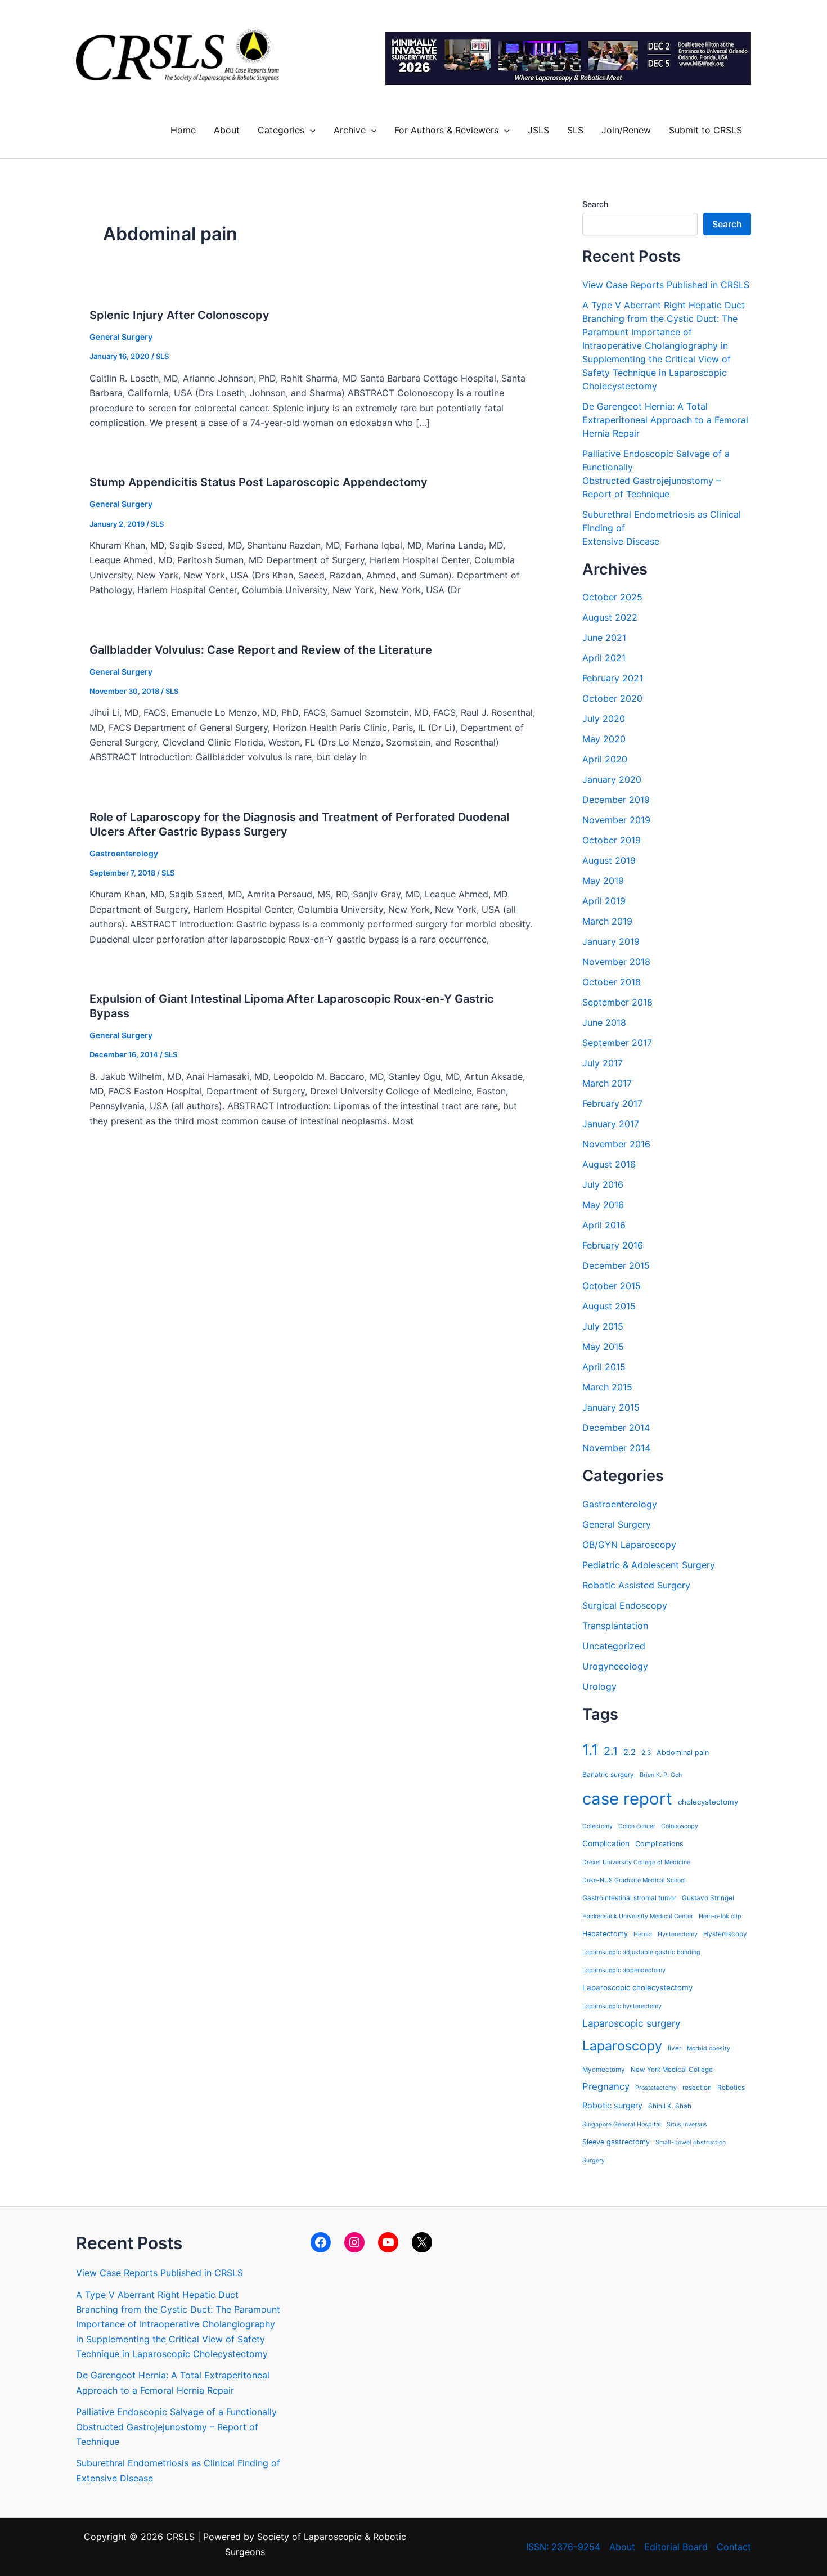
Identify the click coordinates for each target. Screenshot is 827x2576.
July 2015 (603, 1326)
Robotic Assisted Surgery (636, 1585)
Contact (734, 2547)
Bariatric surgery (608, 1775)
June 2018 (604, 1022)
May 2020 (604, 739)
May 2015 (603, 1347)
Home (183, 130)
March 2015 (607, 1387)
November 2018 (616, 962)
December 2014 (616, 1428)
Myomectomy (604, 2070)
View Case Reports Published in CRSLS (666, 285)
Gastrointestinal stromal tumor (629, 1898)
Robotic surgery (612, 2105)
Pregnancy (606, 2086)
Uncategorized (614, 1646)
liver (675, 2048)
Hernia (643, 1934)
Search (595, 204)
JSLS (538, 130)
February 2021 (613, 678)
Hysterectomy (678, 1934)
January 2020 (612, 779)
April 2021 (604, 658)
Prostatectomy (656, 2088)
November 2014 (616, 1448)
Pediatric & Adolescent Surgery (649, 1565)
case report (627, 1799)
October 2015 (612, 1286)
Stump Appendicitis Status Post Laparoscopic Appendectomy (259, 482)
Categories (281, 130)
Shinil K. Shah (670, 2106)
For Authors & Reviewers (446, 130)
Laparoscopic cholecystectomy (637, 1987)
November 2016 (616, 1144)
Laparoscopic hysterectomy (622, 2006)
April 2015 (604, 1367)
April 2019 (604, 901)
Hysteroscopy (725, 1934)
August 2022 (610, 617)
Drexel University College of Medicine (636, 1862)
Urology (599, 1686)
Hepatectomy (605, 1934)
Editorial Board (676, 2547)
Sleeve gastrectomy (616, 2142)
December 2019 (616, 800)
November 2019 (616, 820)
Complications (659, 1844)
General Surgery (121, 337)
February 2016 (613, 1245)
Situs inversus (687, 2124)
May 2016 (603, 1205)
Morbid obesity (709, 2048)
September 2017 (617, 1043)
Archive (350, 130)
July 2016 (603, 1184)
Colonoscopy (680, 1826)
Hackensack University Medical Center (638, 1916)
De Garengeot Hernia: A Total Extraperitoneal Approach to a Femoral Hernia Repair (665, 420)
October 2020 (612, 698)
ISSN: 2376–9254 (563, 2547)
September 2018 (617, 1002)
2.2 (630, 1752)
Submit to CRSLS (705, 130)
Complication (606, 1843)
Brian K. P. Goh (661, 1775)
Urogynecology (615, 1666)
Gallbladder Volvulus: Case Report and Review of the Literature (261, 650)
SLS (575, 130)
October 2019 (612, 840)
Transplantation (615, 1626)
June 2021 (604, 638)
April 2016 (604, 1225)
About (227, 130)
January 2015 (611, 1407)
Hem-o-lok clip (720, 1916)
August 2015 (609, 1306)
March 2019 (607, 921)
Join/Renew (626, 130)
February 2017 (612, 1103)
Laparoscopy (622, 2046)
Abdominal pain (683, 1753)
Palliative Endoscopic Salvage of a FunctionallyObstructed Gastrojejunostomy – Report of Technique (176, 2427)
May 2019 (603, 881)
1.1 (590, 1750)
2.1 (611, 1751)
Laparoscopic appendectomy (624, 1970)
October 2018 (612, 982)
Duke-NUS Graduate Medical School (634, 1880)
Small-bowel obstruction (691, 2142)
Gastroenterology (124, 853)
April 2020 (605, 759)
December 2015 (616, 1265)
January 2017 (611, 1124)
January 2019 (611, 941)
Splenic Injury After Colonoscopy (179, 315)
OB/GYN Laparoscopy (629, 1545)
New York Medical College (672, 2070)
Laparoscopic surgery (632, 2023)
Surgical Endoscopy (625, 1605)
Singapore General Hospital (622, 2124)
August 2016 (609, 1164)
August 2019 (609, 860)
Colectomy (597, 1826)
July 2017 (603, 1063)
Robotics (731, 2088)
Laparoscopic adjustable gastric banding (641, 1952)
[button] (310, 130)
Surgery (594, 2160)
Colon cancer (637, 1826)
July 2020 (604, 719)
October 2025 (612, 597)
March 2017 (607, 1083)
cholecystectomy (708, 1802)
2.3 (646, 1753)
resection (697, 2088)
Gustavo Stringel (708, 1898)
